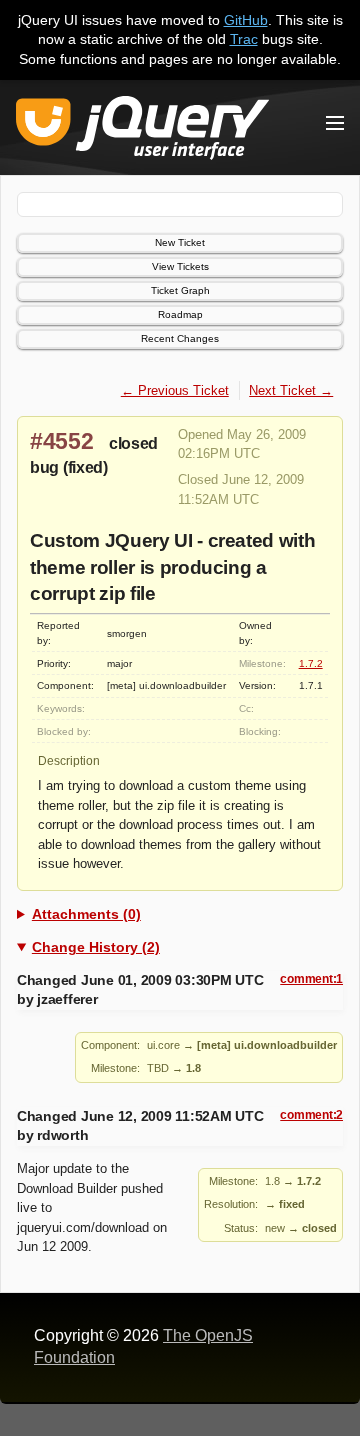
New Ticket (180, 242)
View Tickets (180, 266)
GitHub (246, 20)
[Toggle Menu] (335, 123)
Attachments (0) (86, 914)
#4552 (62, 441)
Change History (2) (96, 947)
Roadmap (180, 314)
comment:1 (311, 979)
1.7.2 (311, 663)
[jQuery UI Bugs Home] (142, 131)
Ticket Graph (180, 290)
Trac (244, 39)
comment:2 (311, 1115)
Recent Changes (180, 338)
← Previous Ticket (175, 390)
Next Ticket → (291, 390)
